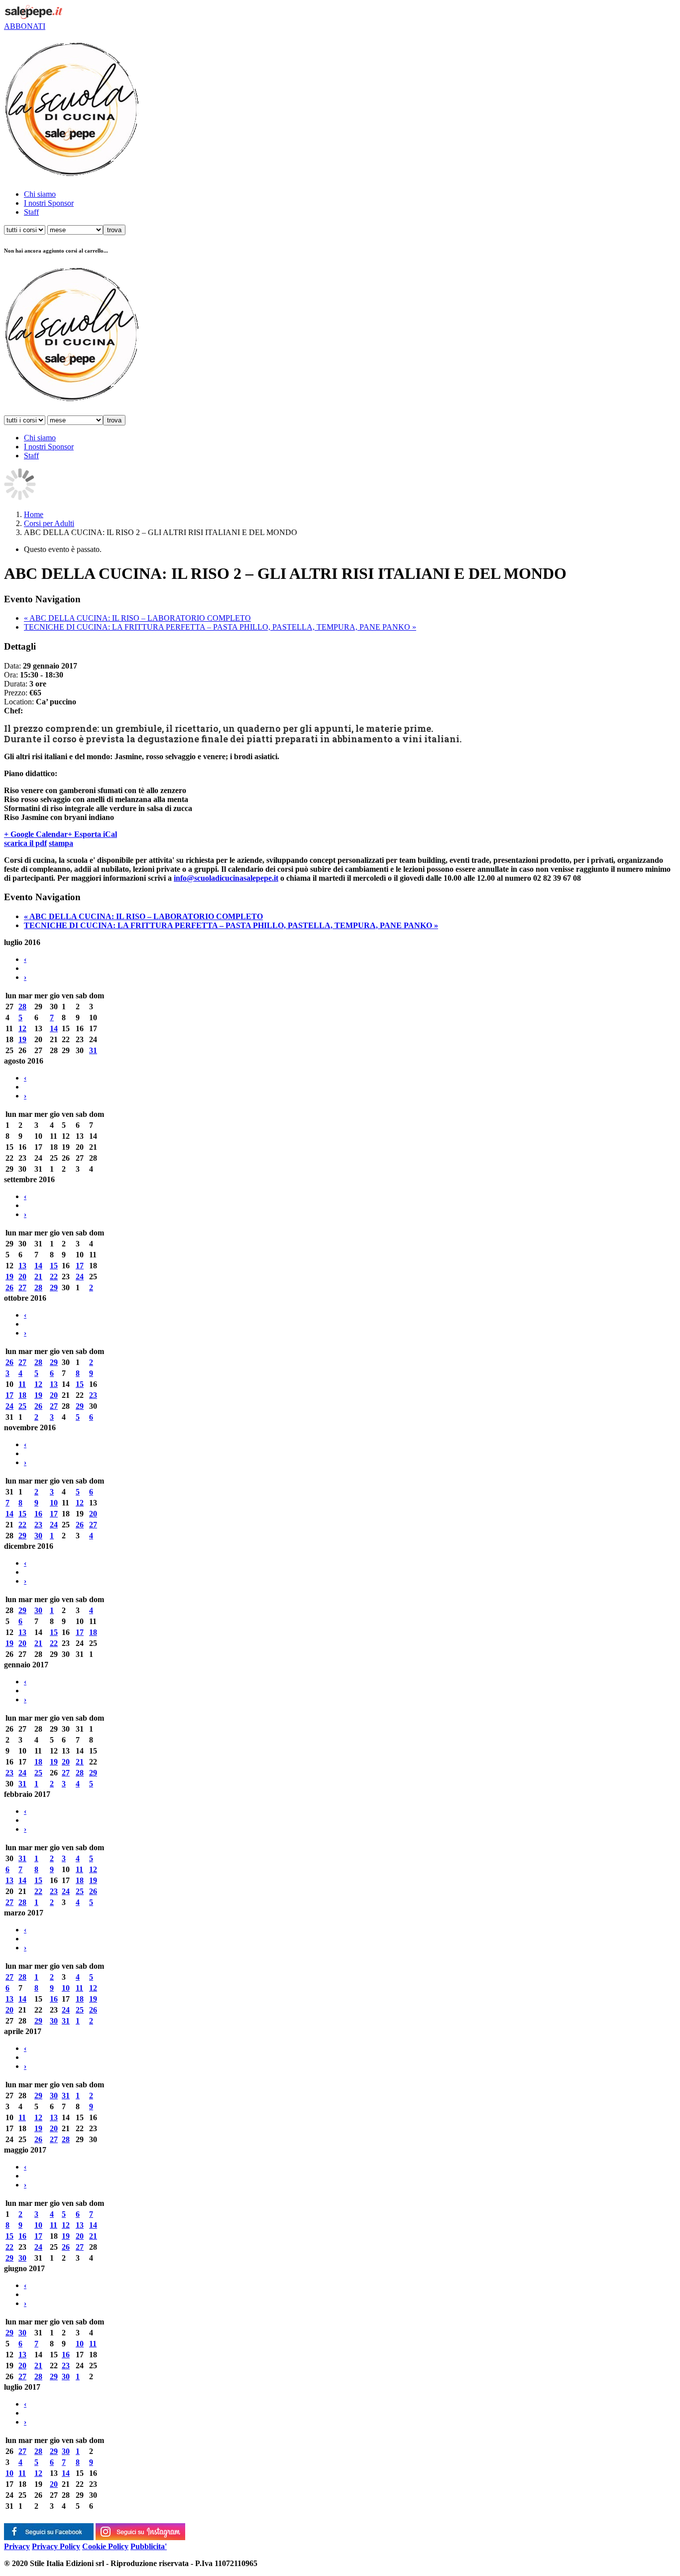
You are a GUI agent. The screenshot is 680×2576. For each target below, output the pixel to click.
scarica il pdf (25, 843)
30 (38, 1536)
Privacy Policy (56, 2546)
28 (22, 1007)
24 (80, 1277)
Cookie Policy (105, 2546)
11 (22, 1384)
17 (80, 1266)
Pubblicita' (149, 2546)
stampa (61, 843)
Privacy (17, 2546)
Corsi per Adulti (49, 523)
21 (38, 1277)
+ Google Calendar (36, 834)
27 (22, 1288)
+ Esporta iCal (92, 834)
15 (54, 1266)
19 (22, 1039)
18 (22, 1395)
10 (54, 1503)
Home (34, 514)
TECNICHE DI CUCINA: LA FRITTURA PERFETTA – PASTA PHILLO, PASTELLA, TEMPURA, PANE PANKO (220, 627)
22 (54, 1277)
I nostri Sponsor (49, 203)
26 (9, 1288)
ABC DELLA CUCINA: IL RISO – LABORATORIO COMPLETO (137, 618)
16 (38, 1514)
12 (22, 1028)
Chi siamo (40, 194)
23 (93, 1395)
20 (22, 1277)
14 (54, 1028)
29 (54, 1288)
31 (93, 1050)
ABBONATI (25, 26)
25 (22, 1406)
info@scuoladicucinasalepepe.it (226, 878)
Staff (31, 212)
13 (22, 1266)
